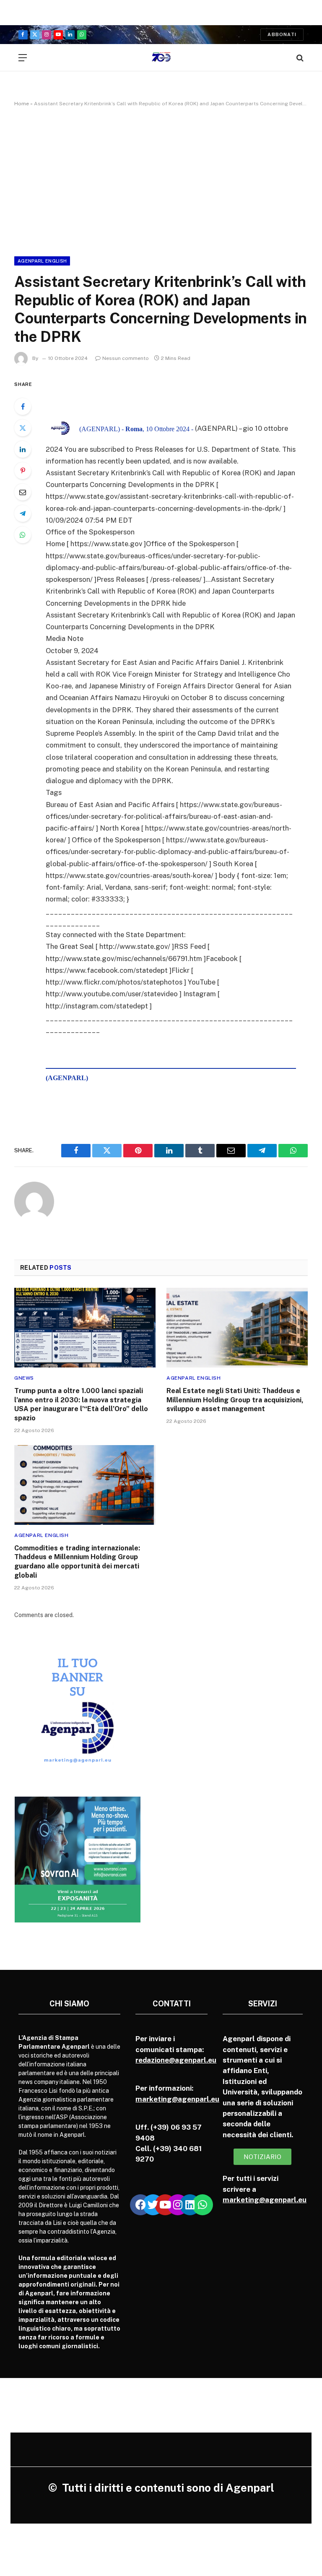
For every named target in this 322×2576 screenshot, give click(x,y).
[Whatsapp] (203, 2205)
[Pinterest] (23, 471)
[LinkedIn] (23, 449)
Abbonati (282, 34)
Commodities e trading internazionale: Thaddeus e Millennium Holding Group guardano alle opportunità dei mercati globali (77, 1562)
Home (22, 104)
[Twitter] (23, 428)
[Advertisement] (161, 180)
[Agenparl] (161, 58)
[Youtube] (165, 2205)
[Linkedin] (190, 2205)
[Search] (299, 58)
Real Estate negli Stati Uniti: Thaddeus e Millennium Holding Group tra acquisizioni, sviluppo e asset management (235, 1400)
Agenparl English (42, 261)
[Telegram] (23, 513)
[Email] (23, 492)
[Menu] (23, 58)
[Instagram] (178, 2205)
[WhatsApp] (23, 535)
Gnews (24, 1378)
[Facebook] (23, 406)
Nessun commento (126, 358)
